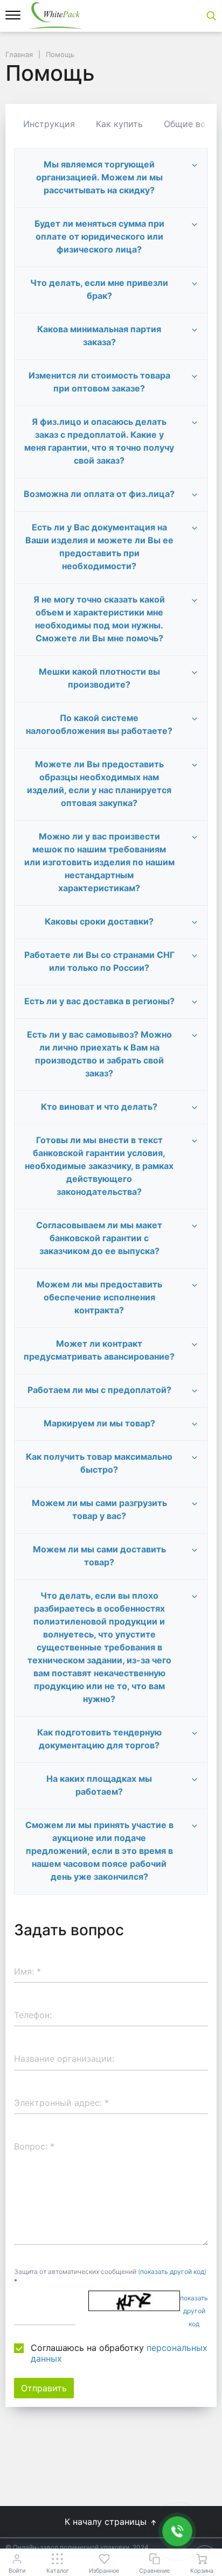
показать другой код (172, 2271)
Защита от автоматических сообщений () (110, 2276)
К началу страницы (107, 2522)
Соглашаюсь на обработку (119, 2353)
